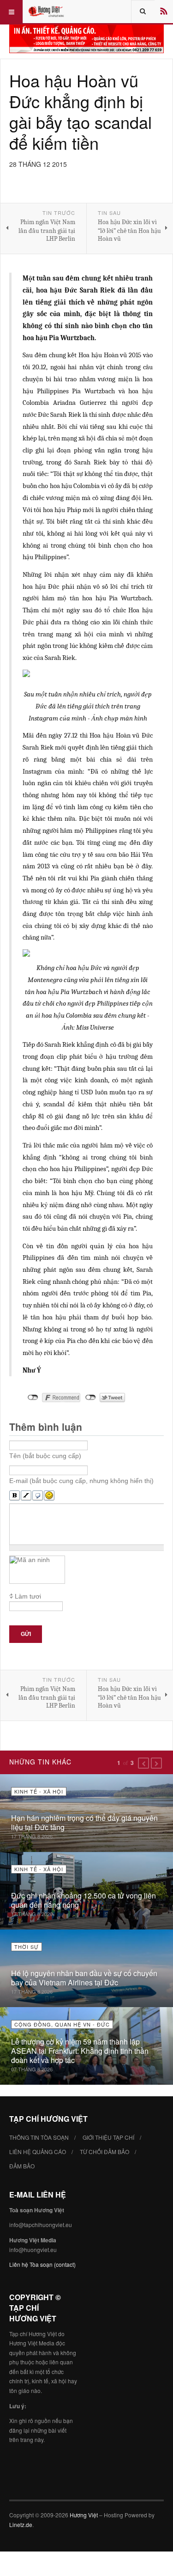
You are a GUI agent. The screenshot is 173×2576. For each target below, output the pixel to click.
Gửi (26, 1634)
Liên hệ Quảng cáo (38, 2152)
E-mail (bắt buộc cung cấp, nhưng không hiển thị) (81, 1481)
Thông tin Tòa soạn (39, 2137)
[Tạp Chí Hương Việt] (47, 12)
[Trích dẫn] (38, 1496)
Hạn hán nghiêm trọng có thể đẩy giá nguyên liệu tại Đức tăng (84, 1822)
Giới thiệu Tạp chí (108, 2137)
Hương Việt (84, 2515)
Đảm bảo (22, 2166)
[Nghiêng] (26, 1496)
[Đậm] (15, 1496)
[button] (143, 1763)
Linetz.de (21, 2524)
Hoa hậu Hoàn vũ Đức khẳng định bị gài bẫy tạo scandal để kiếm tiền (81, 111)
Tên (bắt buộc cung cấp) (45, 1456)
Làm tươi (28, 1596)
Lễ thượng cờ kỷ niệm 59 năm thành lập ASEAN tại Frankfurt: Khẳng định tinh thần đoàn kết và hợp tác (80, 2051)
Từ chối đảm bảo (104, 2152)
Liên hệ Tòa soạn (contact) (42, 2264)
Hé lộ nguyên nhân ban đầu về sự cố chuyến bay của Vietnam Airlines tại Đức (84, 1978)
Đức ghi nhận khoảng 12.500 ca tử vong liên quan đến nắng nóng (84, 1900)
